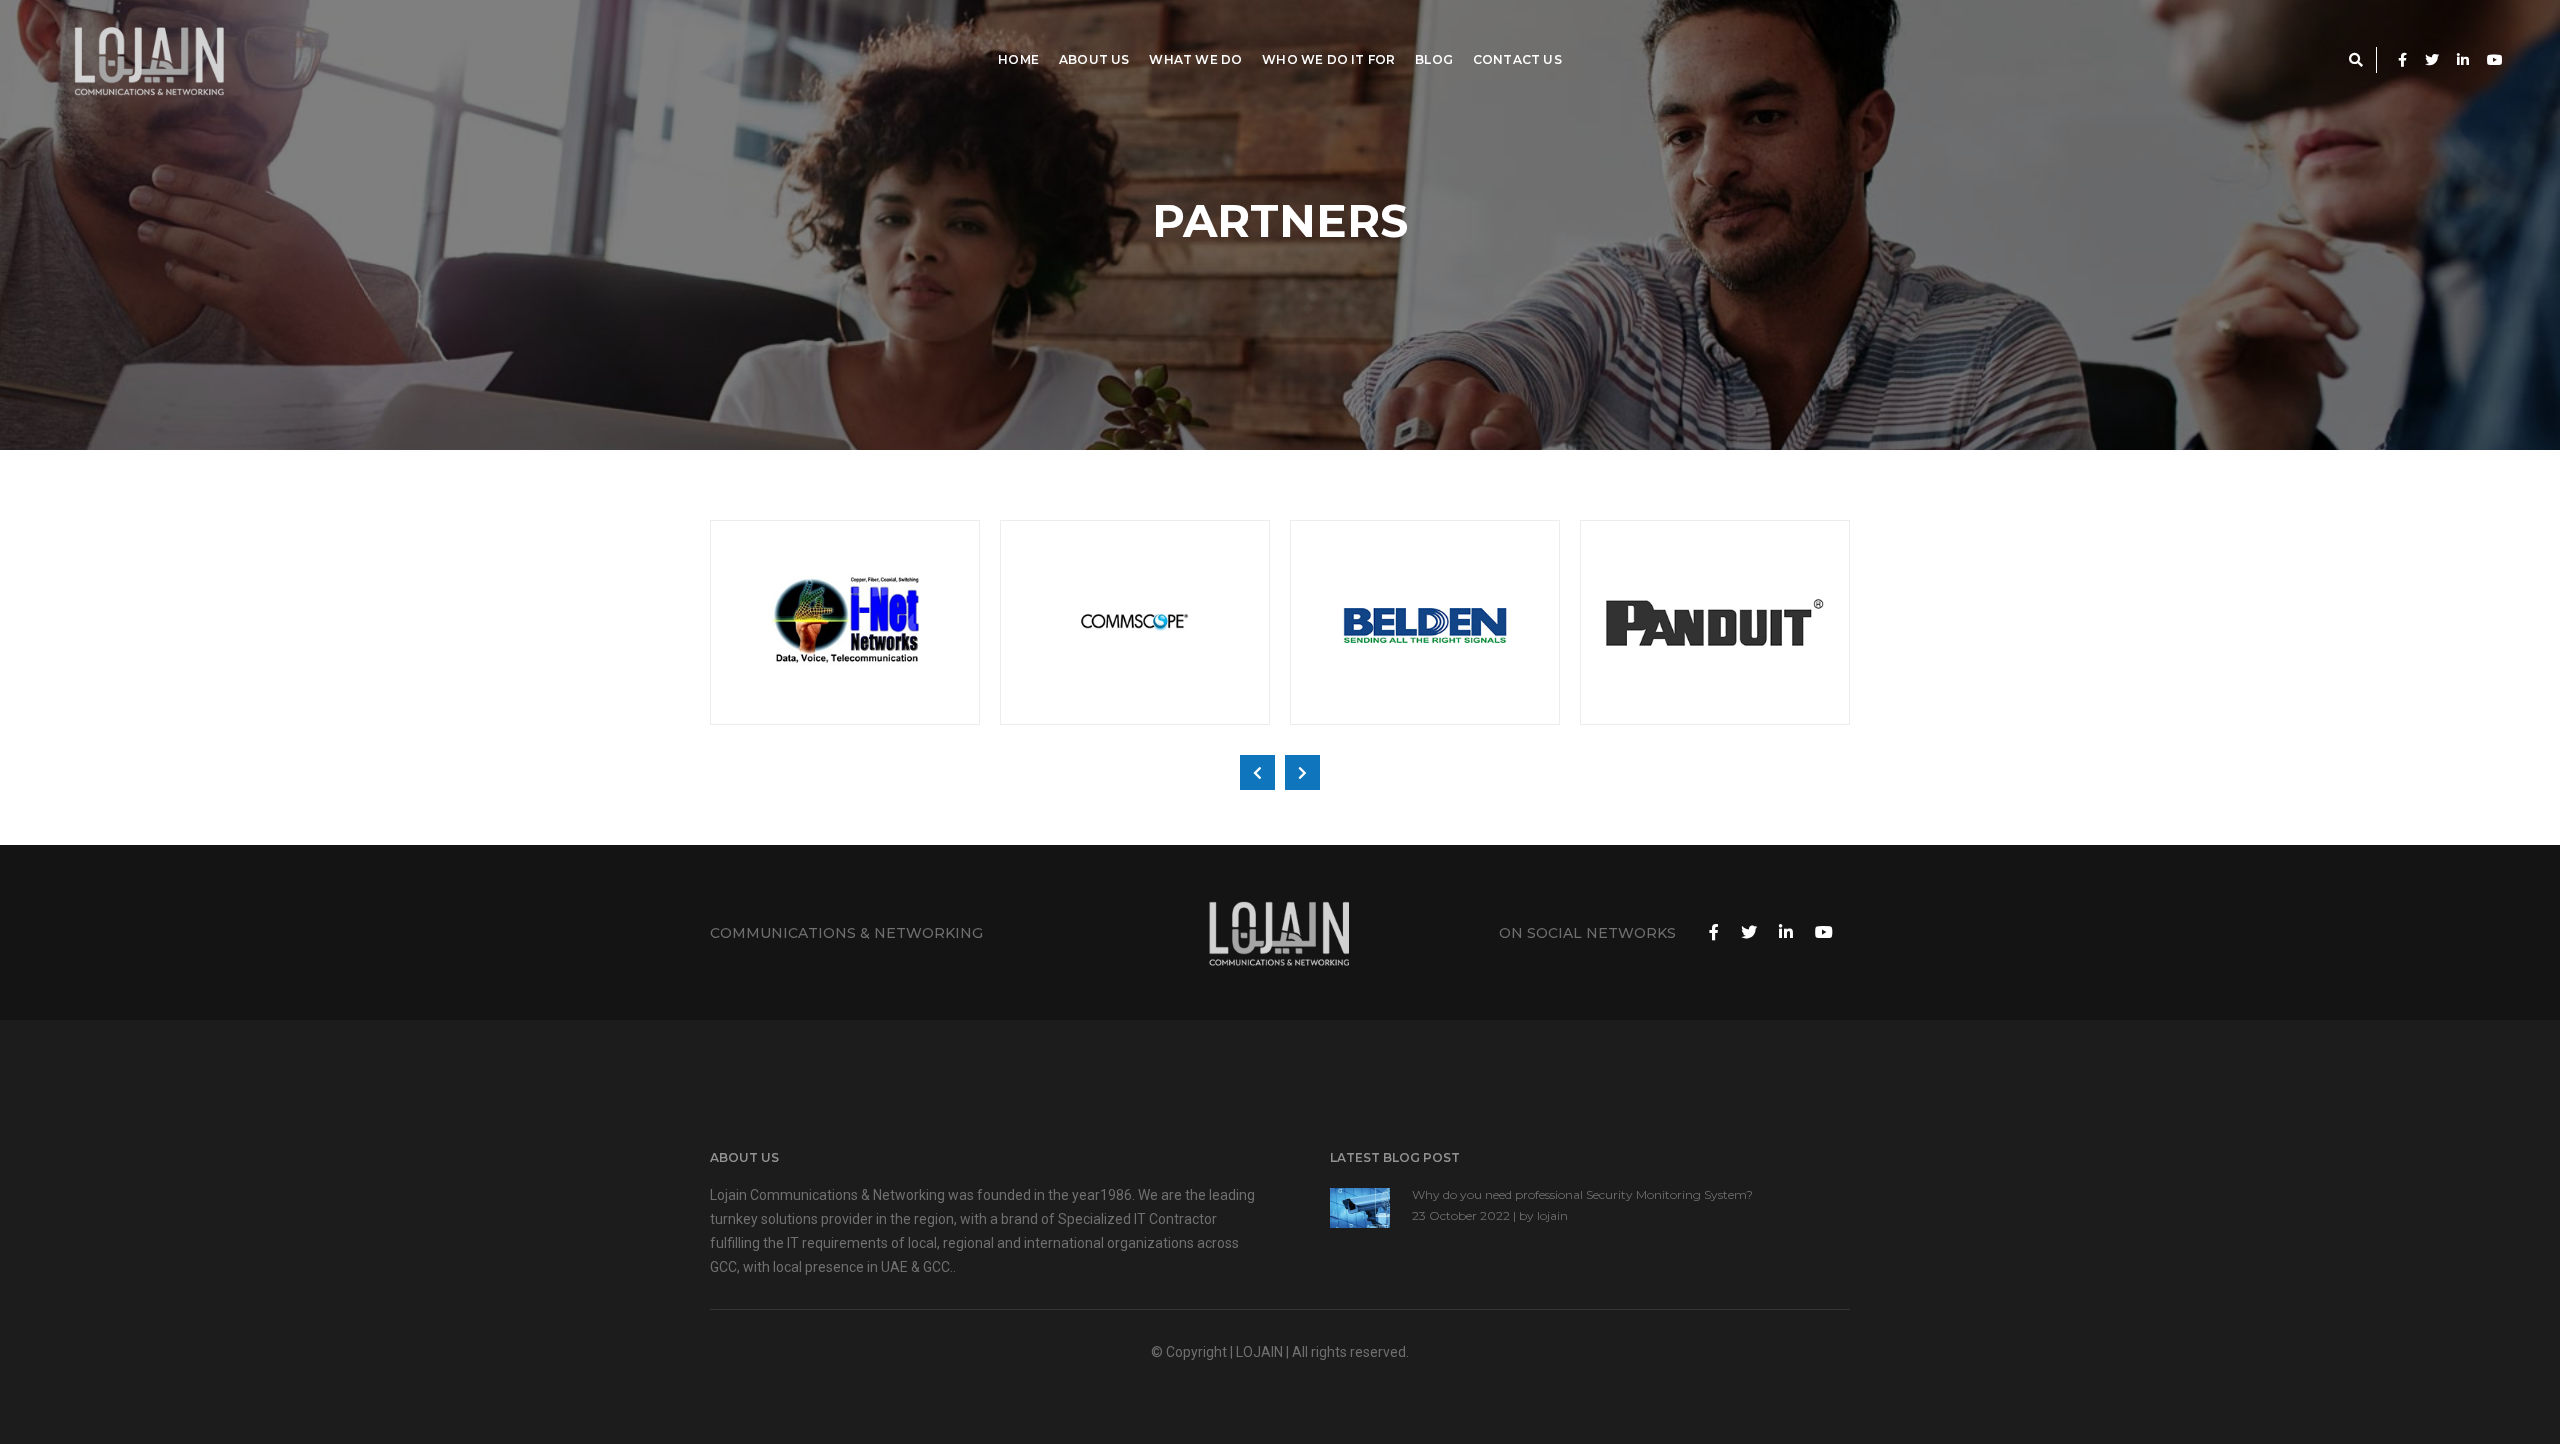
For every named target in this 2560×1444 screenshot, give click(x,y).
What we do (1195, 59)
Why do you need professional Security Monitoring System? (1582, 1194)
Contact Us (1517, 59)
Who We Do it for (1328, 59)
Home (1018, 59)
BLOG (1434, 59)
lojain (1552, 1215)
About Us (1094, 59)
